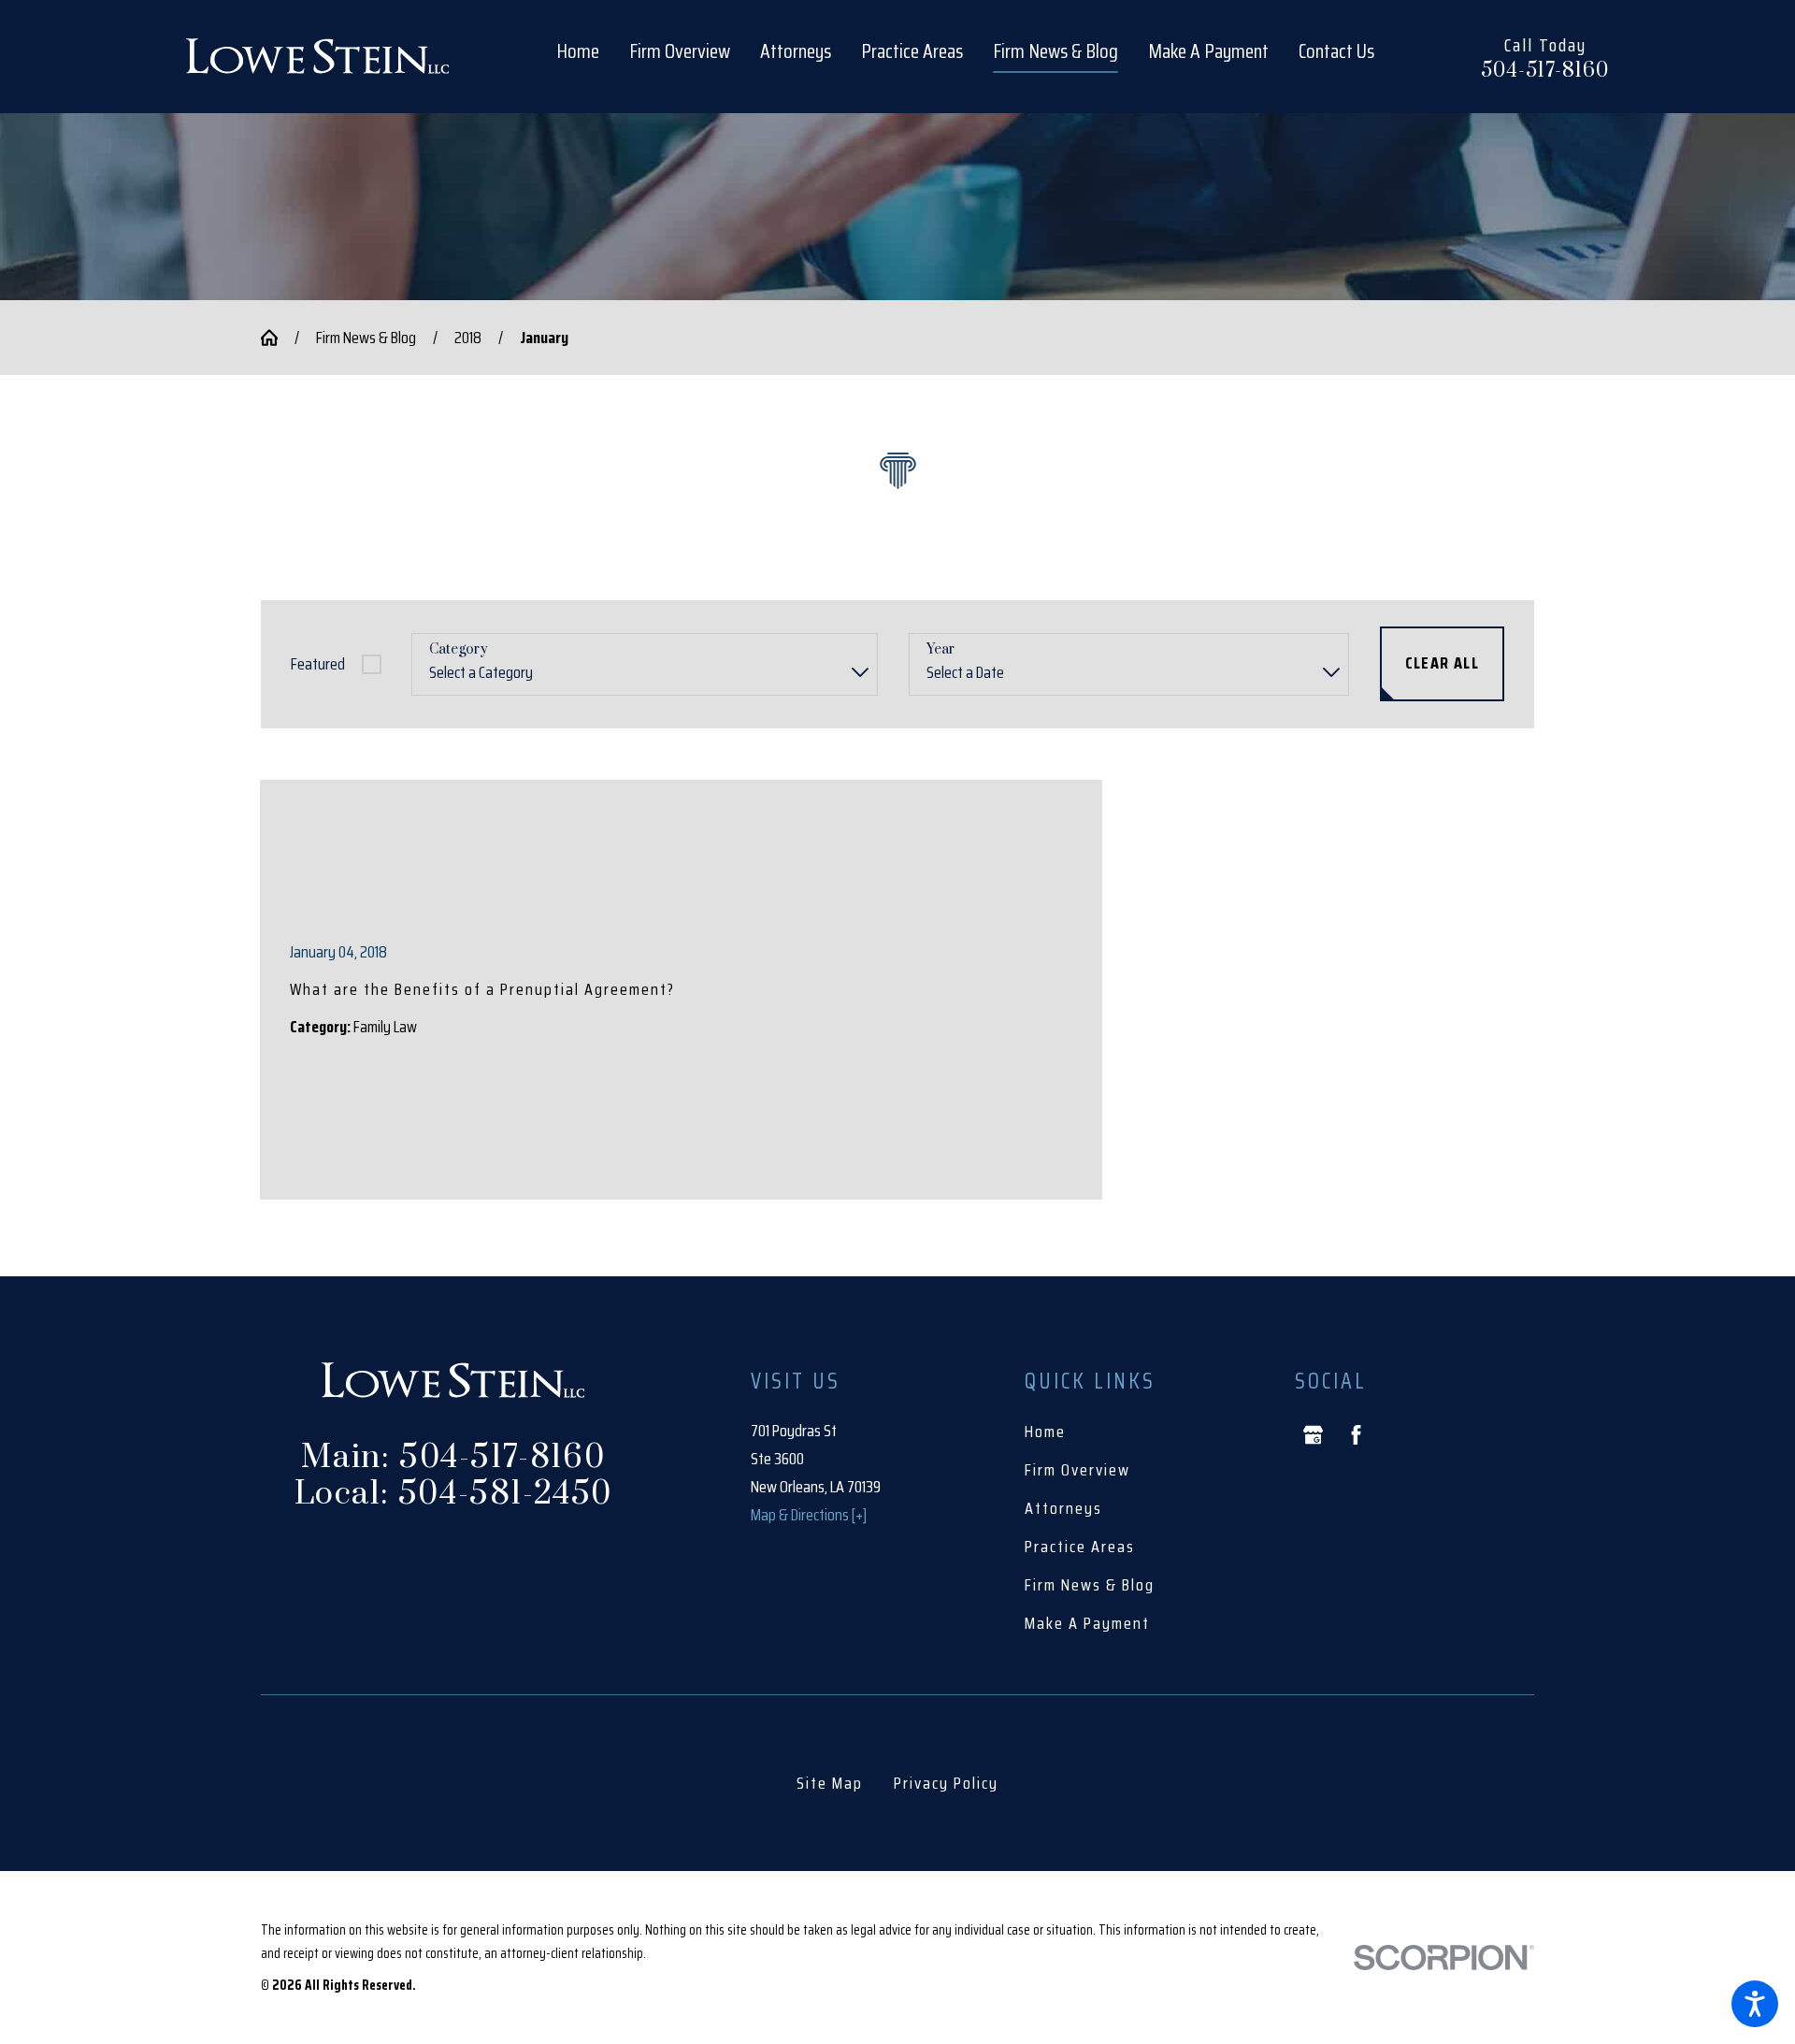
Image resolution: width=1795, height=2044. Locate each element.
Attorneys (1063, 1508)
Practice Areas (1080, 1547)
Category (459, 650)
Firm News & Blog (366, 338)
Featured (318, 664)
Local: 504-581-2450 (453, 1494)
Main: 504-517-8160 (453, 1458)
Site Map (830, 1783)
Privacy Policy (946, 1783)
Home (1045, 1432)
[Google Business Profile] (1313, 1434)
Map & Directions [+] (809, 1515)
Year (941, 650)
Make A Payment (1087, 1623)
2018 (468, 338)
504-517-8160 (1545, 71)
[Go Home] (278, 338)
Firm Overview (1077, 1470)
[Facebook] (1356, 1434)
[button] (1755, 2004)
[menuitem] (585, 56)
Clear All (1443, 663)
